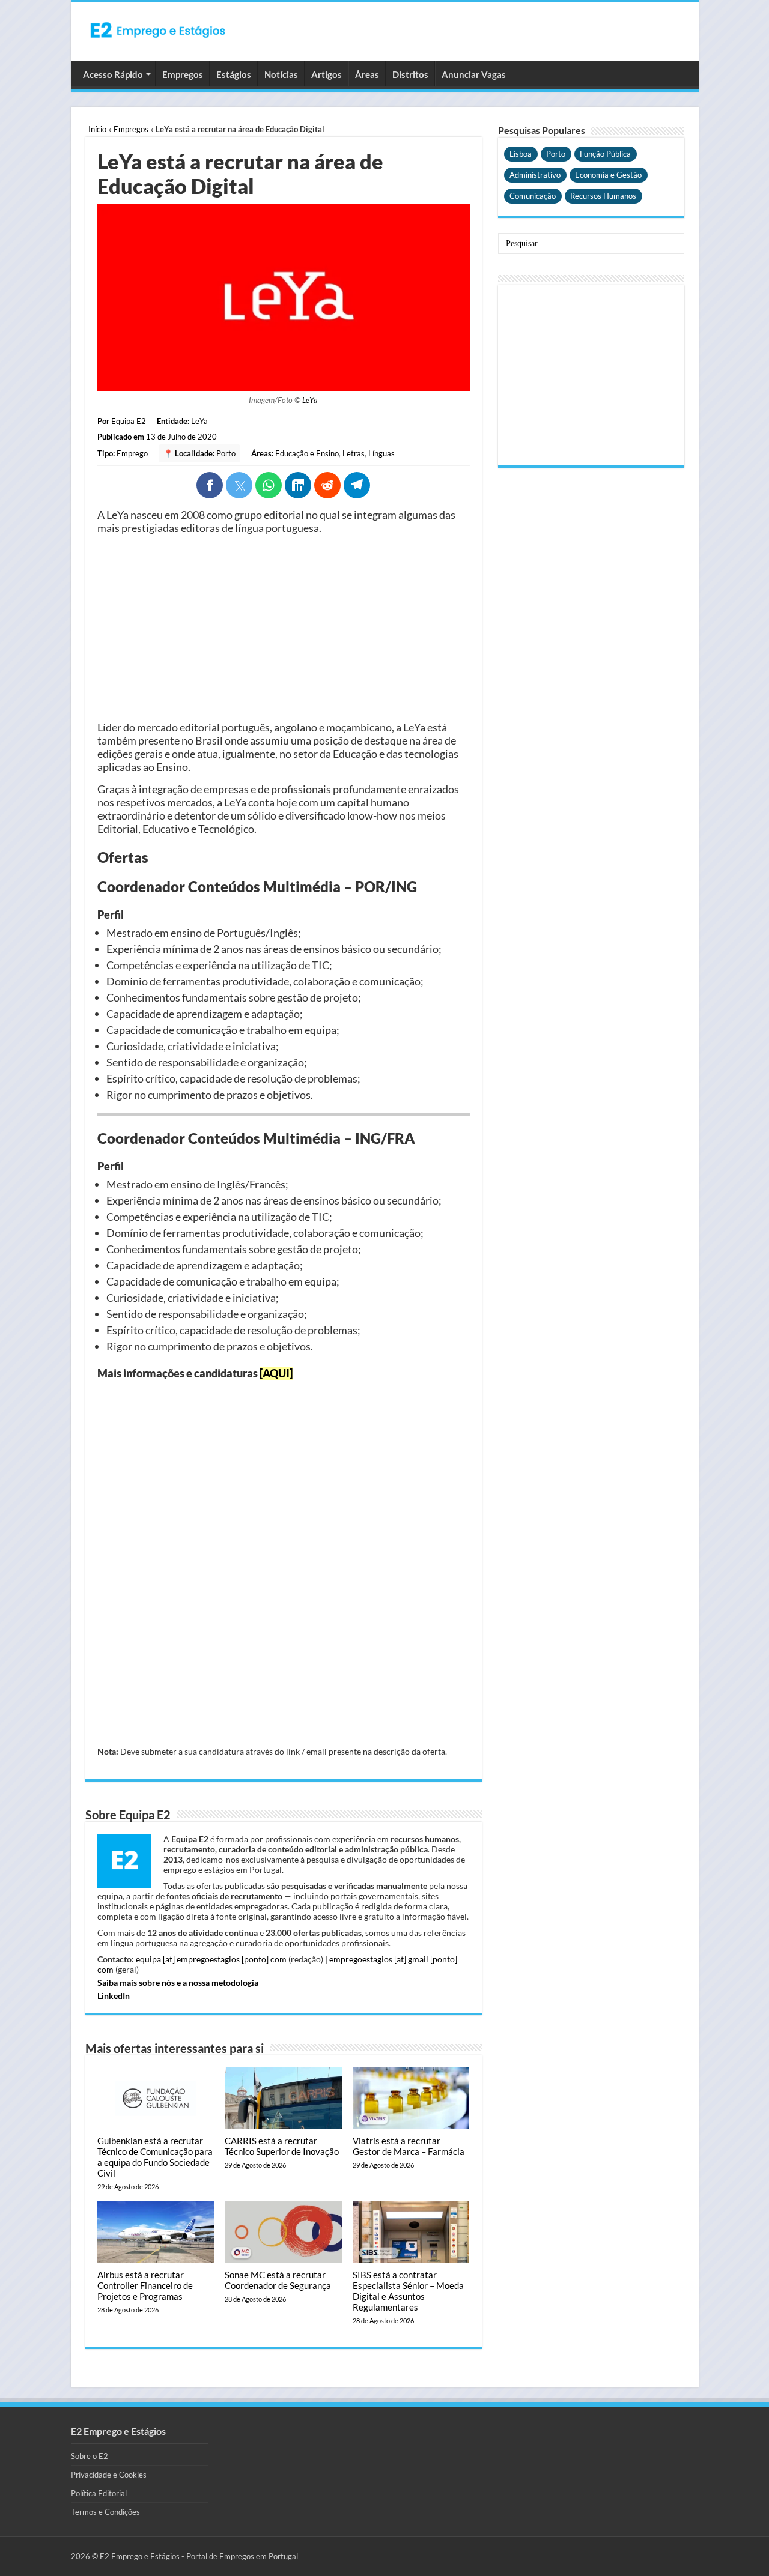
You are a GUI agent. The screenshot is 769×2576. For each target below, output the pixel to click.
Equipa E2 (129, 421)
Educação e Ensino (307, 453)
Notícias (281, 74)
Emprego (132, 453)
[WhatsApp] (269, 485)
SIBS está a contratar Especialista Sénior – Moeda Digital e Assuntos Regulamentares (408, 2291)
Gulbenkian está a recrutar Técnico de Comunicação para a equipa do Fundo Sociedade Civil (155, 2157)
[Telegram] (357, 485)
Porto (226, 453)
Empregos (183, 74)
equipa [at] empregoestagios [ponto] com (211, 1959)
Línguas (381, 453)
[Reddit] (327, 485)
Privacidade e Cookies (109, 2475)
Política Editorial (99, 2493)
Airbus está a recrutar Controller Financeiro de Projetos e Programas (145, 2285)
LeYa (310, 400)
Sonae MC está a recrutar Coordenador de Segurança (278, 2280)
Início (97, 129)
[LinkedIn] (298, 485)
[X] (239, 485)
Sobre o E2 (90, 2456)
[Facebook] (210, 485)
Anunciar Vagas (474, 74)
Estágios (234, 74)
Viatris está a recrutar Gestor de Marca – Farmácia (409, 2146)
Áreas (367, 74)
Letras (354, 453)
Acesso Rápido (113, 74)
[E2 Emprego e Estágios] (158, 30)
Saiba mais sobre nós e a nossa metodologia (178, 1982)
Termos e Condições (105, 2512)
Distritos (410, 74)
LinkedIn (114, 1996)
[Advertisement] (284, 627)
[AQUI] (276, 1373)
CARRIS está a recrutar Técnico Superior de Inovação (282, 2146)
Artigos (327, 74)
